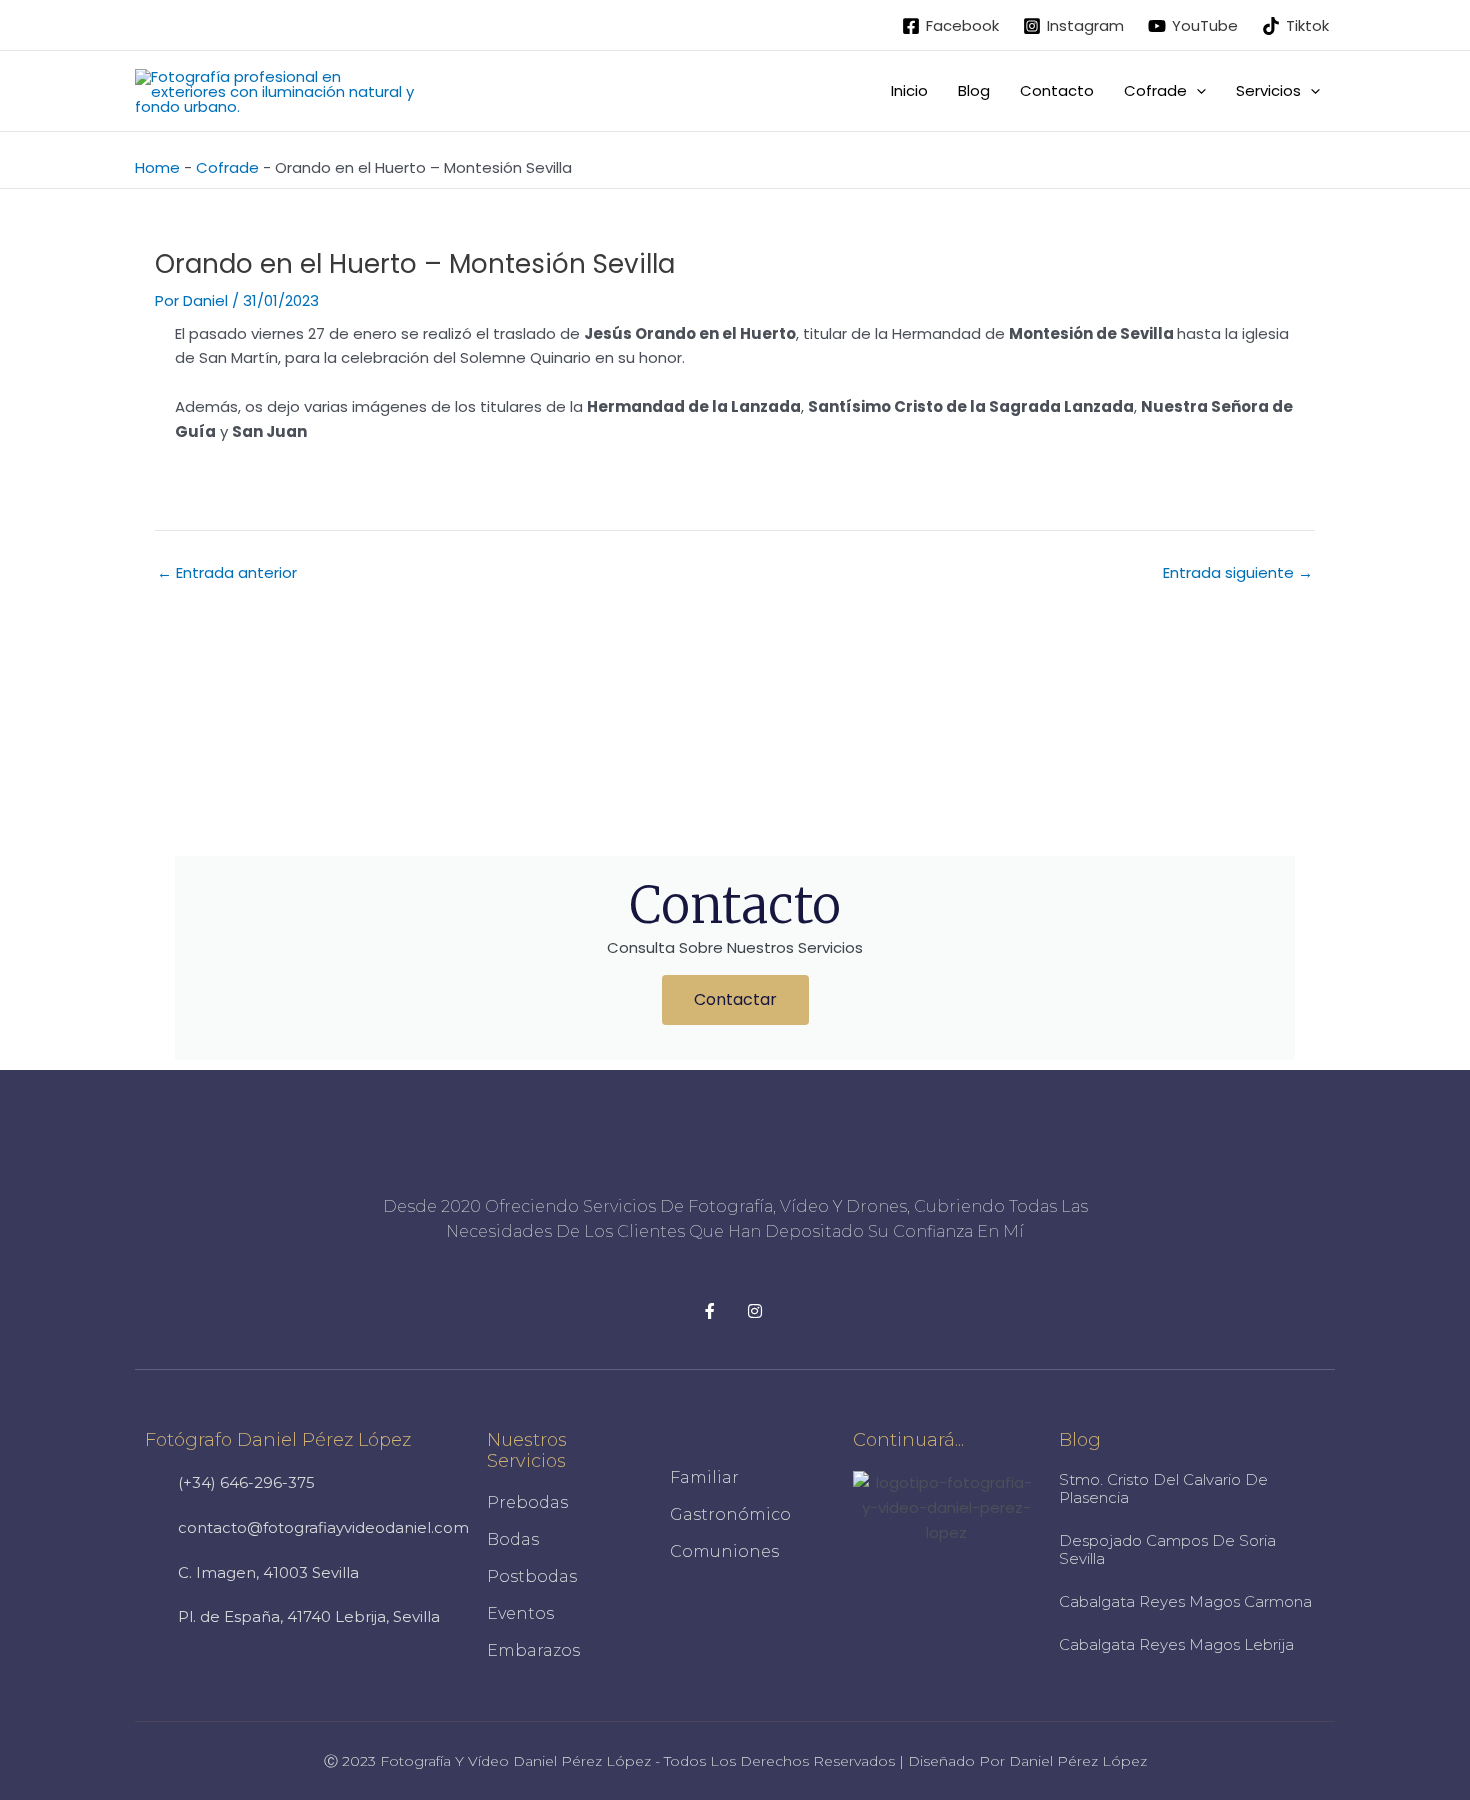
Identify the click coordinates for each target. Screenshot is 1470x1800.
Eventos (520, 1613)
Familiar (704, 1477)
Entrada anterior (227, 572)
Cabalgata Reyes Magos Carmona (1185, 1601)
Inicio (909, 90)
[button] (1196, 91)
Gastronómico (730, 1514)
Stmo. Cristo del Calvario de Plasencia (1163, 1488)
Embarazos (533, 1650)
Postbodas (532, 1576)
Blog (974, 90)
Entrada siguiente (1238, 572)
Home (157, 167)
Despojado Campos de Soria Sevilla (1167, 1549)
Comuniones (724, 1551)
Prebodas (527, 1502)
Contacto (1057, 90)
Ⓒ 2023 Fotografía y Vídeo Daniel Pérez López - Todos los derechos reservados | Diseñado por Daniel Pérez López (735, 1761)
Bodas (513, 1539)
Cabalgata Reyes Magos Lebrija (1176, 1644)
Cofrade (227, 167)
